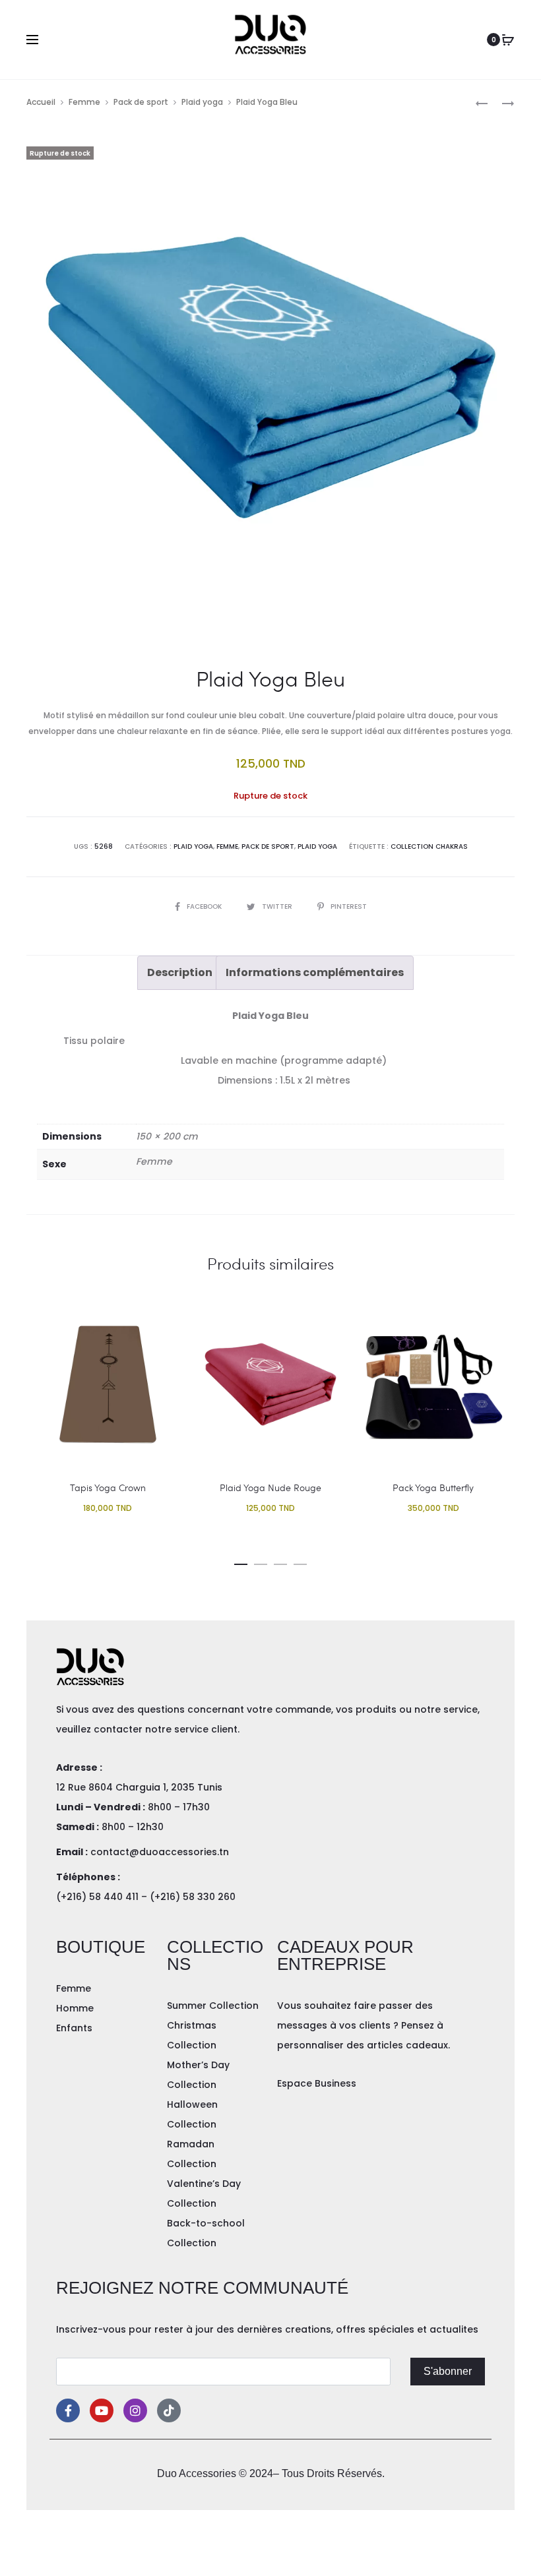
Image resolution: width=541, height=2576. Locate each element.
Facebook (205, 906)
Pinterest (349, 906)
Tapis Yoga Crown (108, 1487)
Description (180, 972)
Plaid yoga (202, 102)
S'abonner (448, 2371)
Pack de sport (141, 102)
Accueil (41, 102)
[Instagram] (135, 2410)
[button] (241, 1562)
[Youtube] (102, 2410)
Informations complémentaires (315, 972)
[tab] (180, 973)
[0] (508, 40)
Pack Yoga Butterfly (433, 1487)
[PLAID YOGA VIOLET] (501, 103)
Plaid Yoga (193, 846)
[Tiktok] (169, 2410)
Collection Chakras (429, 846)
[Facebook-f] (68, 2410)
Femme (84, 102)
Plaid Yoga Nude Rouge (270, 1487)
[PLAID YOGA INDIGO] (482, 103)
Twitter (278, 906)
